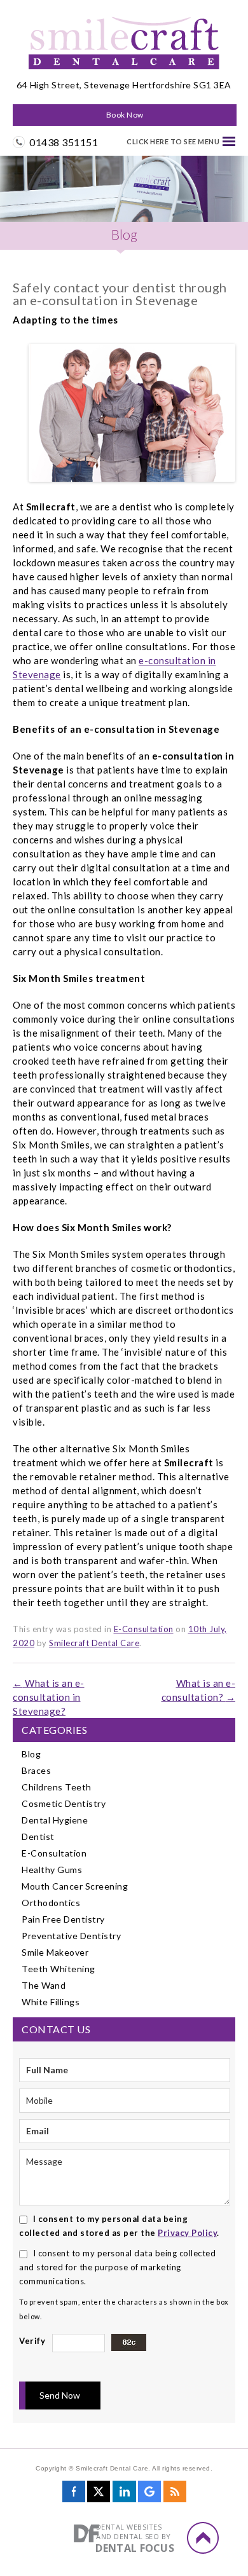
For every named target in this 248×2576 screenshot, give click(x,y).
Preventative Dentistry (71, 1936)
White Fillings (51, 2002)
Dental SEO (136, 2536)
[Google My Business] (149, 2496)
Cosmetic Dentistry (64, 1803)
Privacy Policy (187, 2233)
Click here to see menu (173, 141)
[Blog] (175, 2496)
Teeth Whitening (59, 1969)
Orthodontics (51, 1903)
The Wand (44, 1985)
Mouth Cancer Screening (75, 1886)
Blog (31, 1754)
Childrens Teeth (57, 1787)
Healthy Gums (52, 1870)
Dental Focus (135, 2548)
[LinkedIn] (124, 2496)
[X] (99, 2496)
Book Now (125, 115)
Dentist (38, 1837)
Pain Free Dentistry (63, 1919)
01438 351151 (64, 142)
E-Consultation (144, 1629)
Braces (36, 1770)
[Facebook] (74, 2496)
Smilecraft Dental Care (94, 1643)
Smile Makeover (55, 1952)
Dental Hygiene (55, 1820)
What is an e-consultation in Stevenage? (49, 1697)
